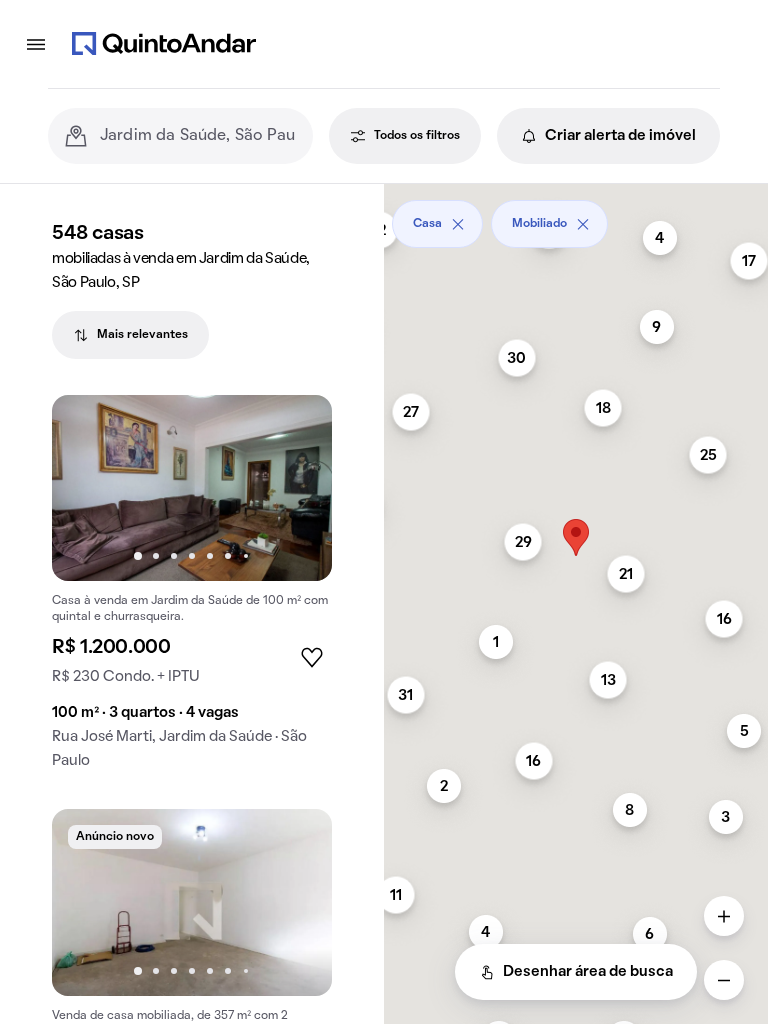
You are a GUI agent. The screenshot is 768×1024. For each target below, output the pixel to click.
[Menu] (36, 44)
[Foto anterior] (88, 488)
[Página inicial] (164, 44)
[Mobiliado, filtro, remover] (583, 224)
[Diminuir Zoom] (724, 980)
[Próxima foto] (296, 488)
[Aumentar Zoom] (724, 916)
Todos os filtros (417, 136)
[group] (192, 590)
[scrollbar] (576, 216)
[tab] (130, 335)
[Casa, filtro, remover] (458, 224)
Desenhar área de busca (588, 972)
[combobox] (198, 136)
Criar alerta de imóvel (620, 136)
